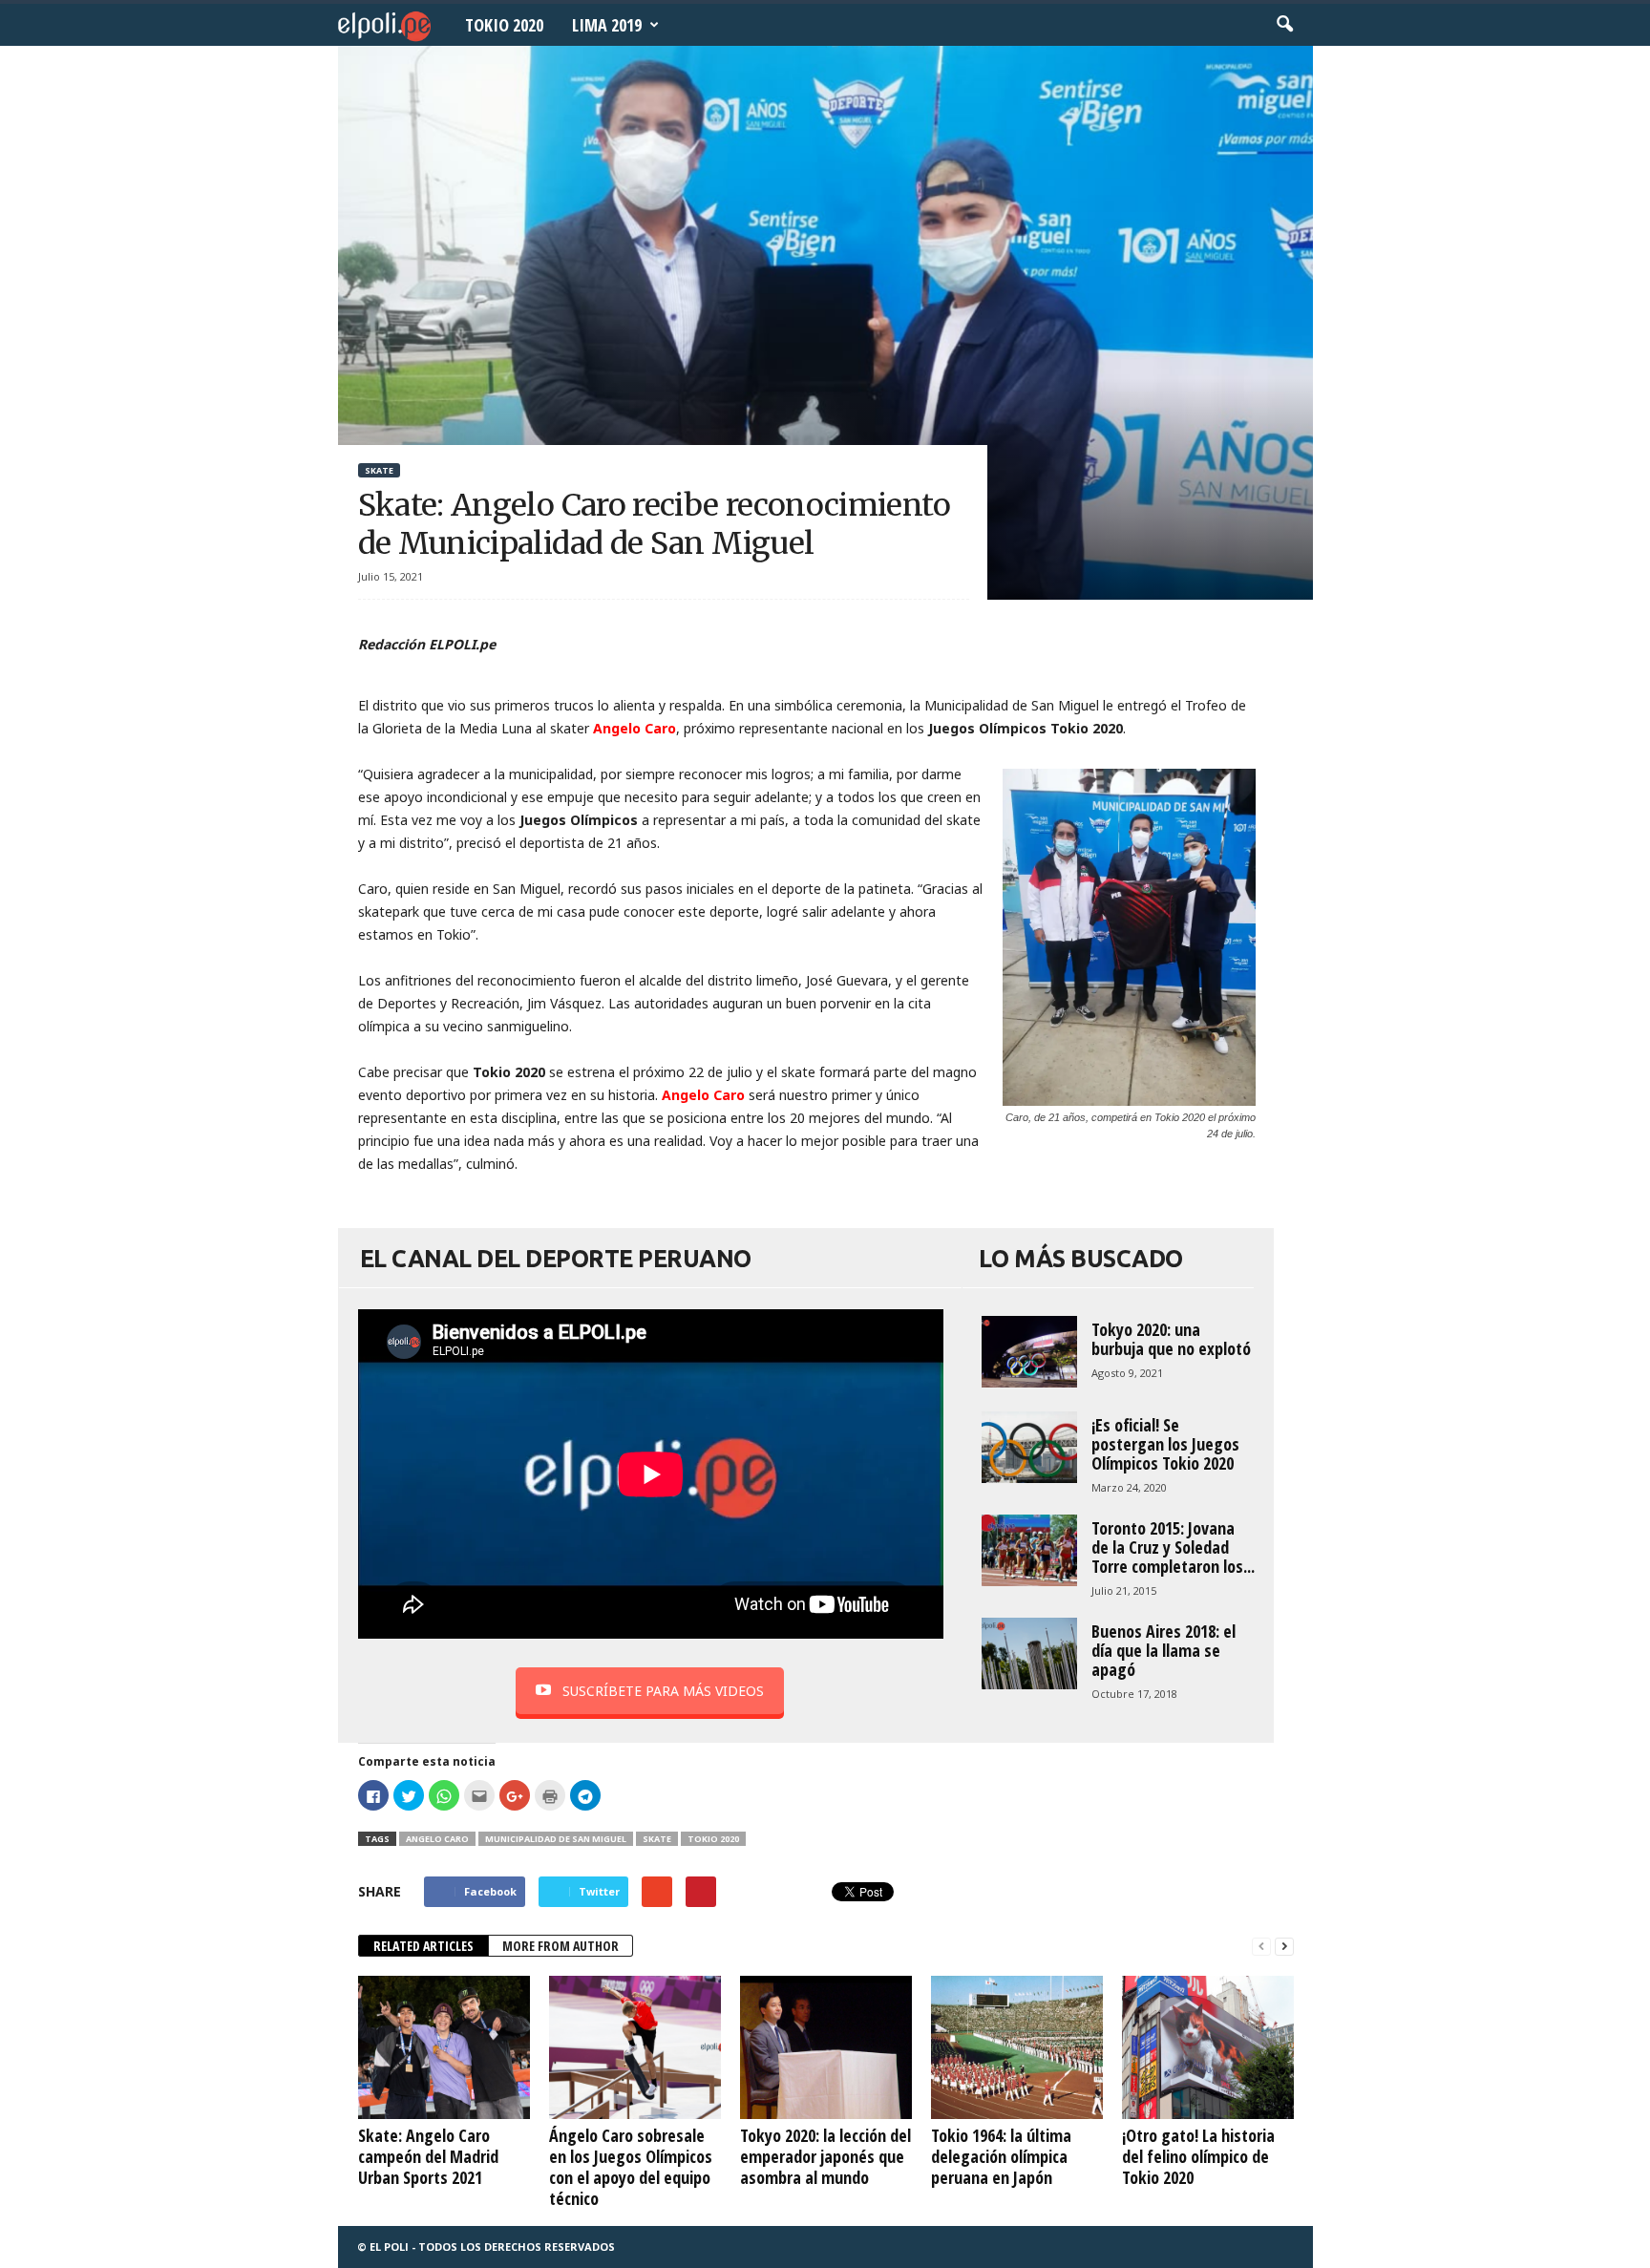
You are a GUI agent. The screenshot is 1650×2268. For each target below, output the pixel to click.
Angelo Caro (437, 1839)
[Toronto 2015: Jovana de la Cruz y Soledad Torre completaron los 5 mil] (1029, 1550)
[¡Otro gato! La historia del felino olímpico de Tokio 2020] (1208, 2047)
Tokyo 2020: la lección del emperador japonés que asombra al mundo (825, 2156)
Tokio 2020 (504, 25)
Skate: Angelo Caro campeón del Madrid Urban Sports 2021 (428, 2156)
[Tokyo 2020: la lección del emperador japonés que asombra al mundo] (826, 2047)
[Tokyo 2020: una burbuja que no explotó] (1029, 1352)
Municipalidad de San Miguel (556, 1839)
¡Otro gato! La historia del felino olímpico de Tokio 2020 (1198, 2156)
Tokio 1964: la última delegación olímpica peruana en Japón (1001, 2156)
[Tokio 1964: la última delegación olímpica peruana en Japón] (1017, 2047)
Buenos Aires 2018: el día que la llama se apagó (1163, 1650)
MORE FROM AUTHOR (561, 1946)
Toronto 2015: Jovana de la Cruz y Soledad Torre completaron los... (1173, 1547)
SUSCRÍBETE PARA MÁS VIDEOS (663, 1691)
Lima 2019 (607, 25)
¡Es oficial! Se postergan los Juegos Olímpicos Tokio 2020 (1165, 1444)
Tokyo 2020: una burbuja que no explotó (1171, 1339)
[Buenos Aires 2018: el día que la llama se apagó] (1029, 1653)
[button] (1284, 25)
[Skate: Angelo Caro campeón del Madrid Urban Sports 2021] (444, 2047)
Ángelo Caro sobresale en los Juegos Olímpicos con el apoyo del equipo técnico (631, 2167)
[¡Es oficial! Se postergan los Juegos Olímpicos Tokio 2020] (1029, 1447)
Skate (379, 470)
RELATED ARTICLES (423, 1946)
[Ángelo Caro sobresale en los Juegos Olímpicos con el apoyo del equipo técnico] (635, 2047)
